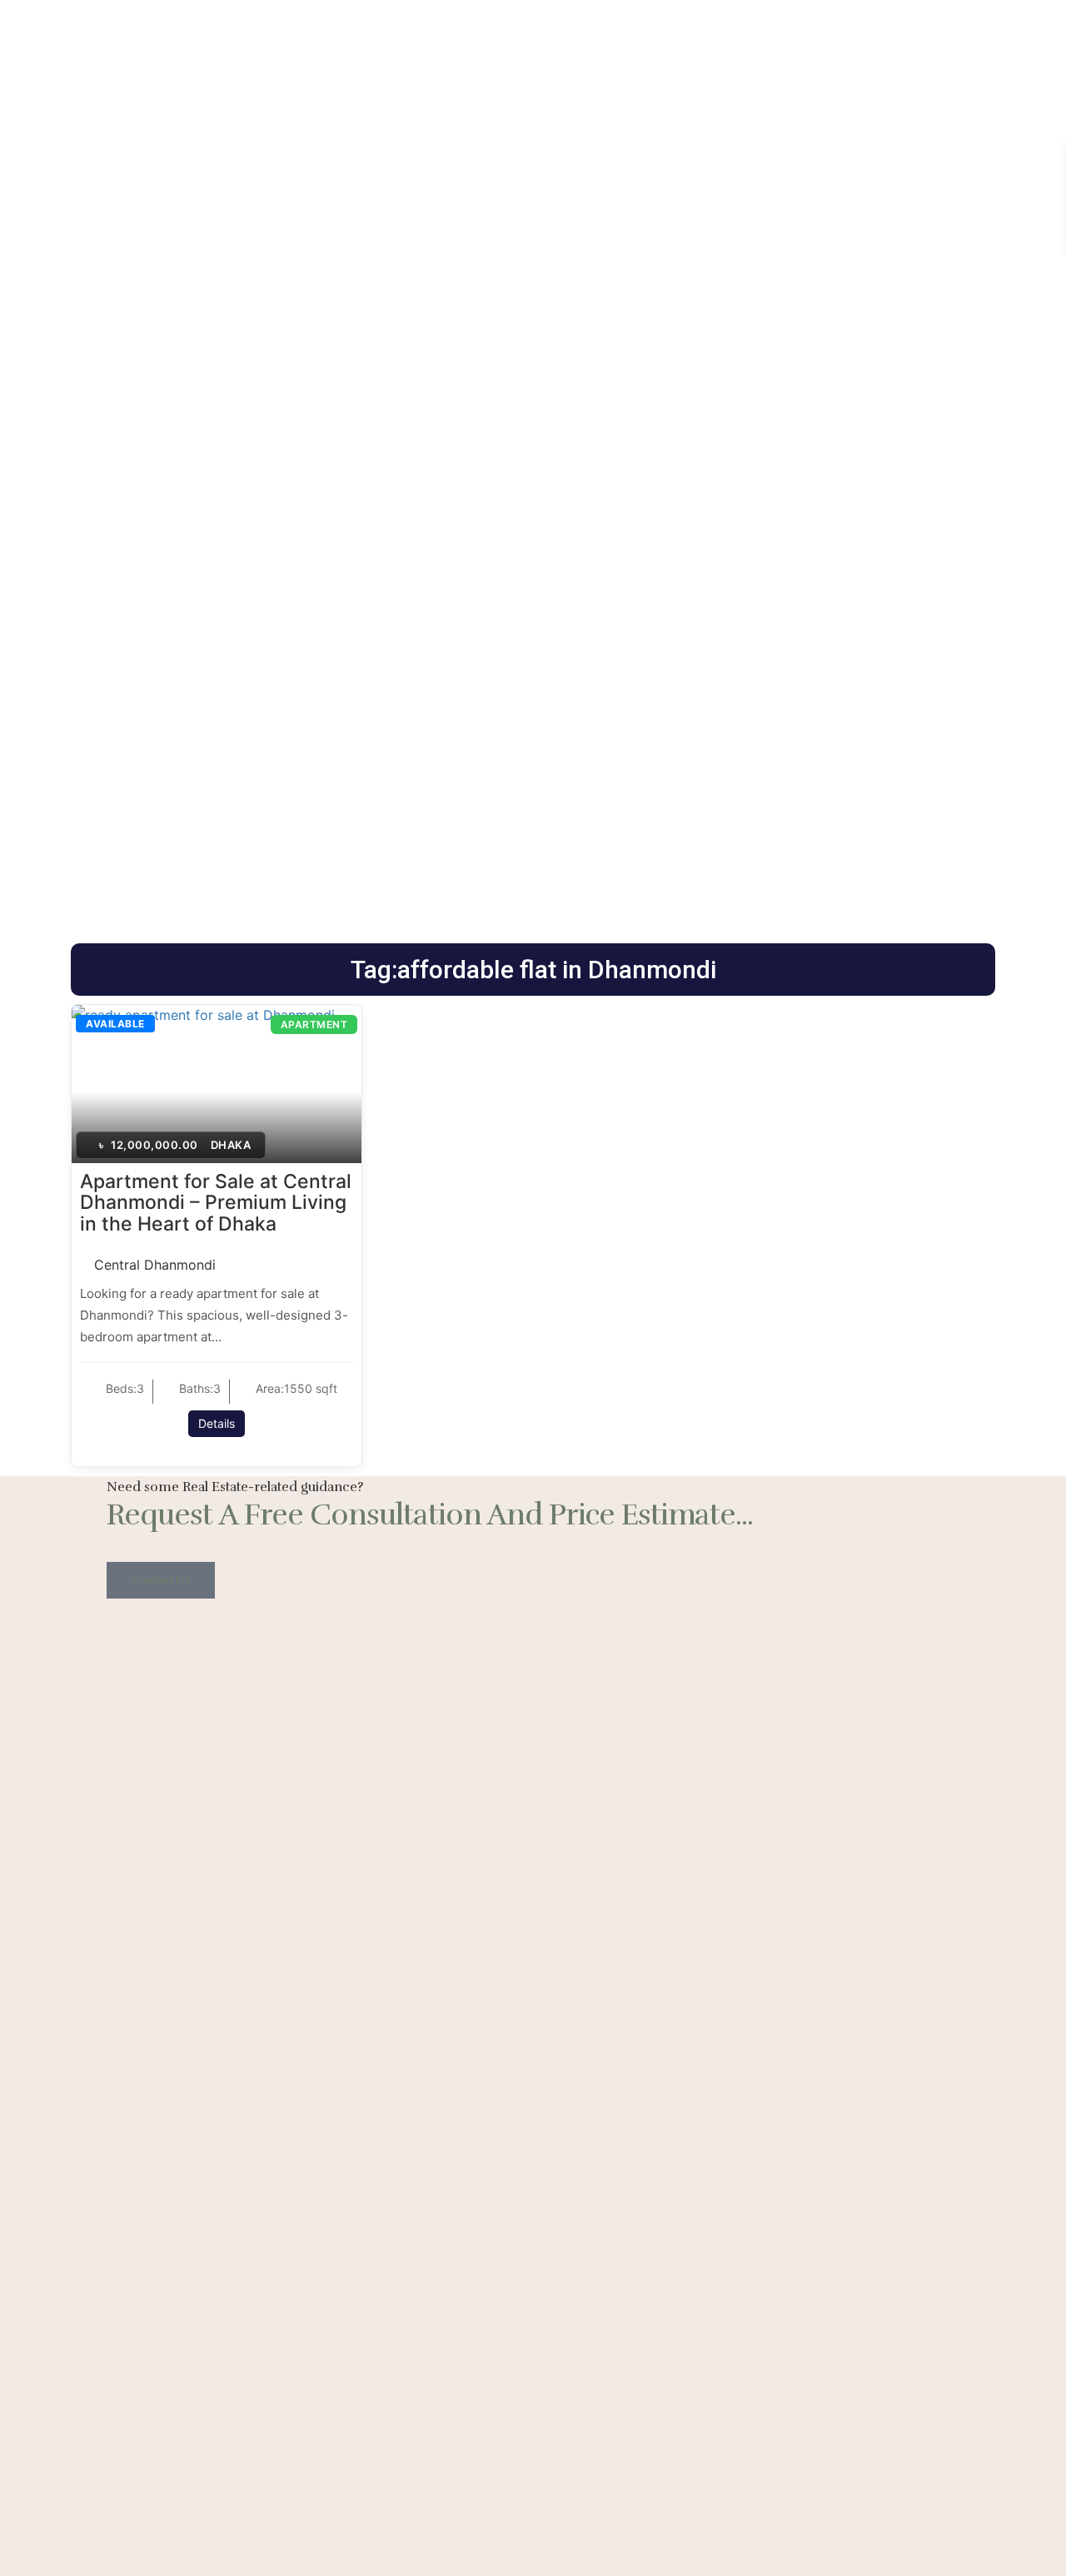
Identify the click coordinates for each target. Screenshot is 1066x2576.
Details (217, 1423)
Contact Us (161, 1580)
